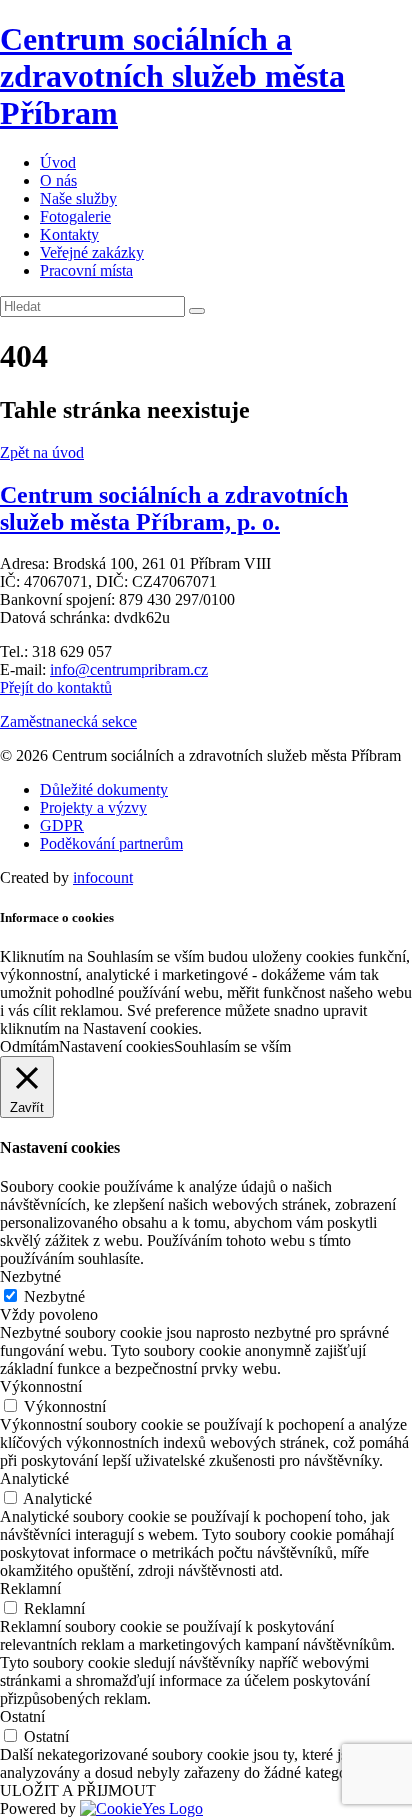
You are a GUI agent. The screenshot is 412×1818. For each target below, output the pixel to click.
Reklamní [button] (30, 1588)
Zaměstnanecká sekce (68, 721)
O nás (58, 180)
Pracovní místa (86, 270)
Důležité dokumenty (104, 789)
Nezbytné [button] (30, 1276)
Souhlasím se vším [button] (232, 1046)
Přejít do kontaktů (56, 687)
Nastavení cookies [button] (116, 1046)
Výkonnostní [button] (41, 1386)
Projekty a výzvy (93, 807)
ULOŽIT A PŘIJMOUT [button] (78, 1790)
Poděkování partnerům (111, 843)
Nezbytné (54, 1296)
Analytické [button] (34, 1478)
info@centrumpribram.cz (129, 669)
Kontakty (69, 234)
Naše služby (78, 198)
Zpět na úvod (42, 452)
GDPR (62, 825)
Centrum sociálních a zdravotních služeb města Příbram (172, 76)
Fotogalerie (75, 216)
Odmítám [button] (29, 1046)
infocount (103, 877)
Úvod (58, 162)
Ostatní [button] (22, 1716)
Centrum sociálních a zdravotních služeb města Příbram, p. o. (174, 508)
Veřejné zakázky (92, 252)
